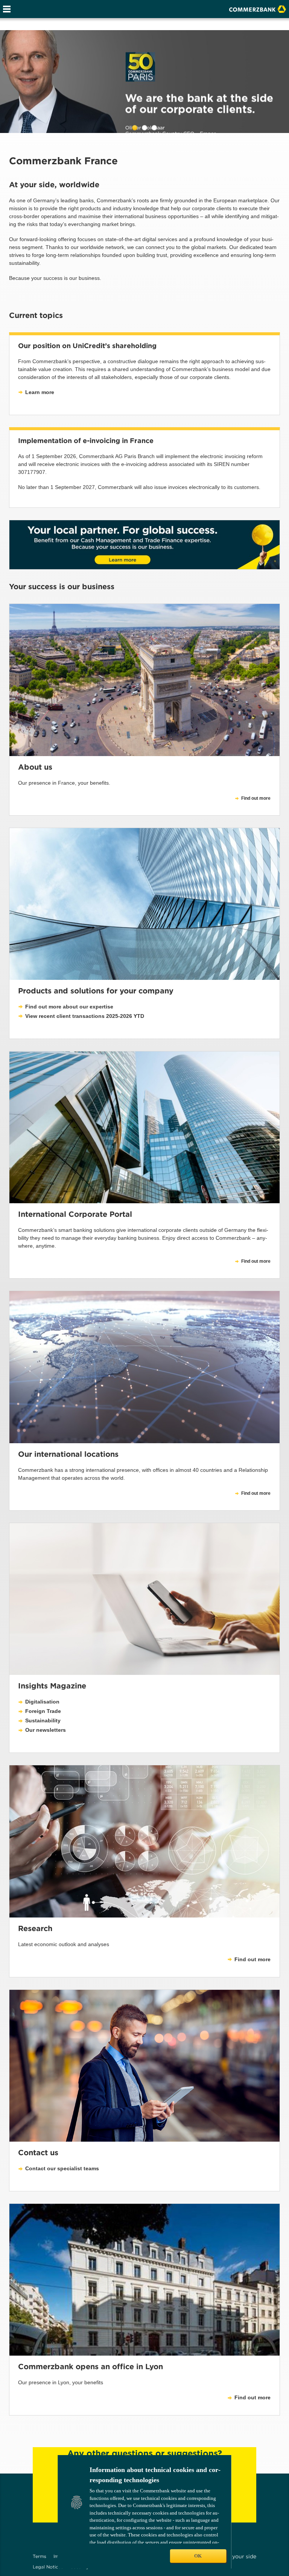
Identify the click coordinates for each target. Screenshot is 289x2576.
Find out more (256, 1261)
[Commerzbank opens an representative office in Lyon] (144, 2280)
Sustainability (43, 1720)
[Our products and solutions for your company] (144, 904)
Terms (40, 2556)
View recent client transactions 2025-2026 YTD (85, 1016)
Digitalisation (42, 1702)
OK (198, 2556)
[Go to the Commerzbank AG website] (258, 8)
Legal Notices (48, 2567)
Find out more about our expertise (69, 1007)
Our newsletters (46, 1730)
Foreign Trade (43, 1711)
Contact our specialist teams (62, 2168)
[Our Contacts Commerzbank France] (144, 2066)
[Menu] (7, 9)
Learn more (40, 392)
